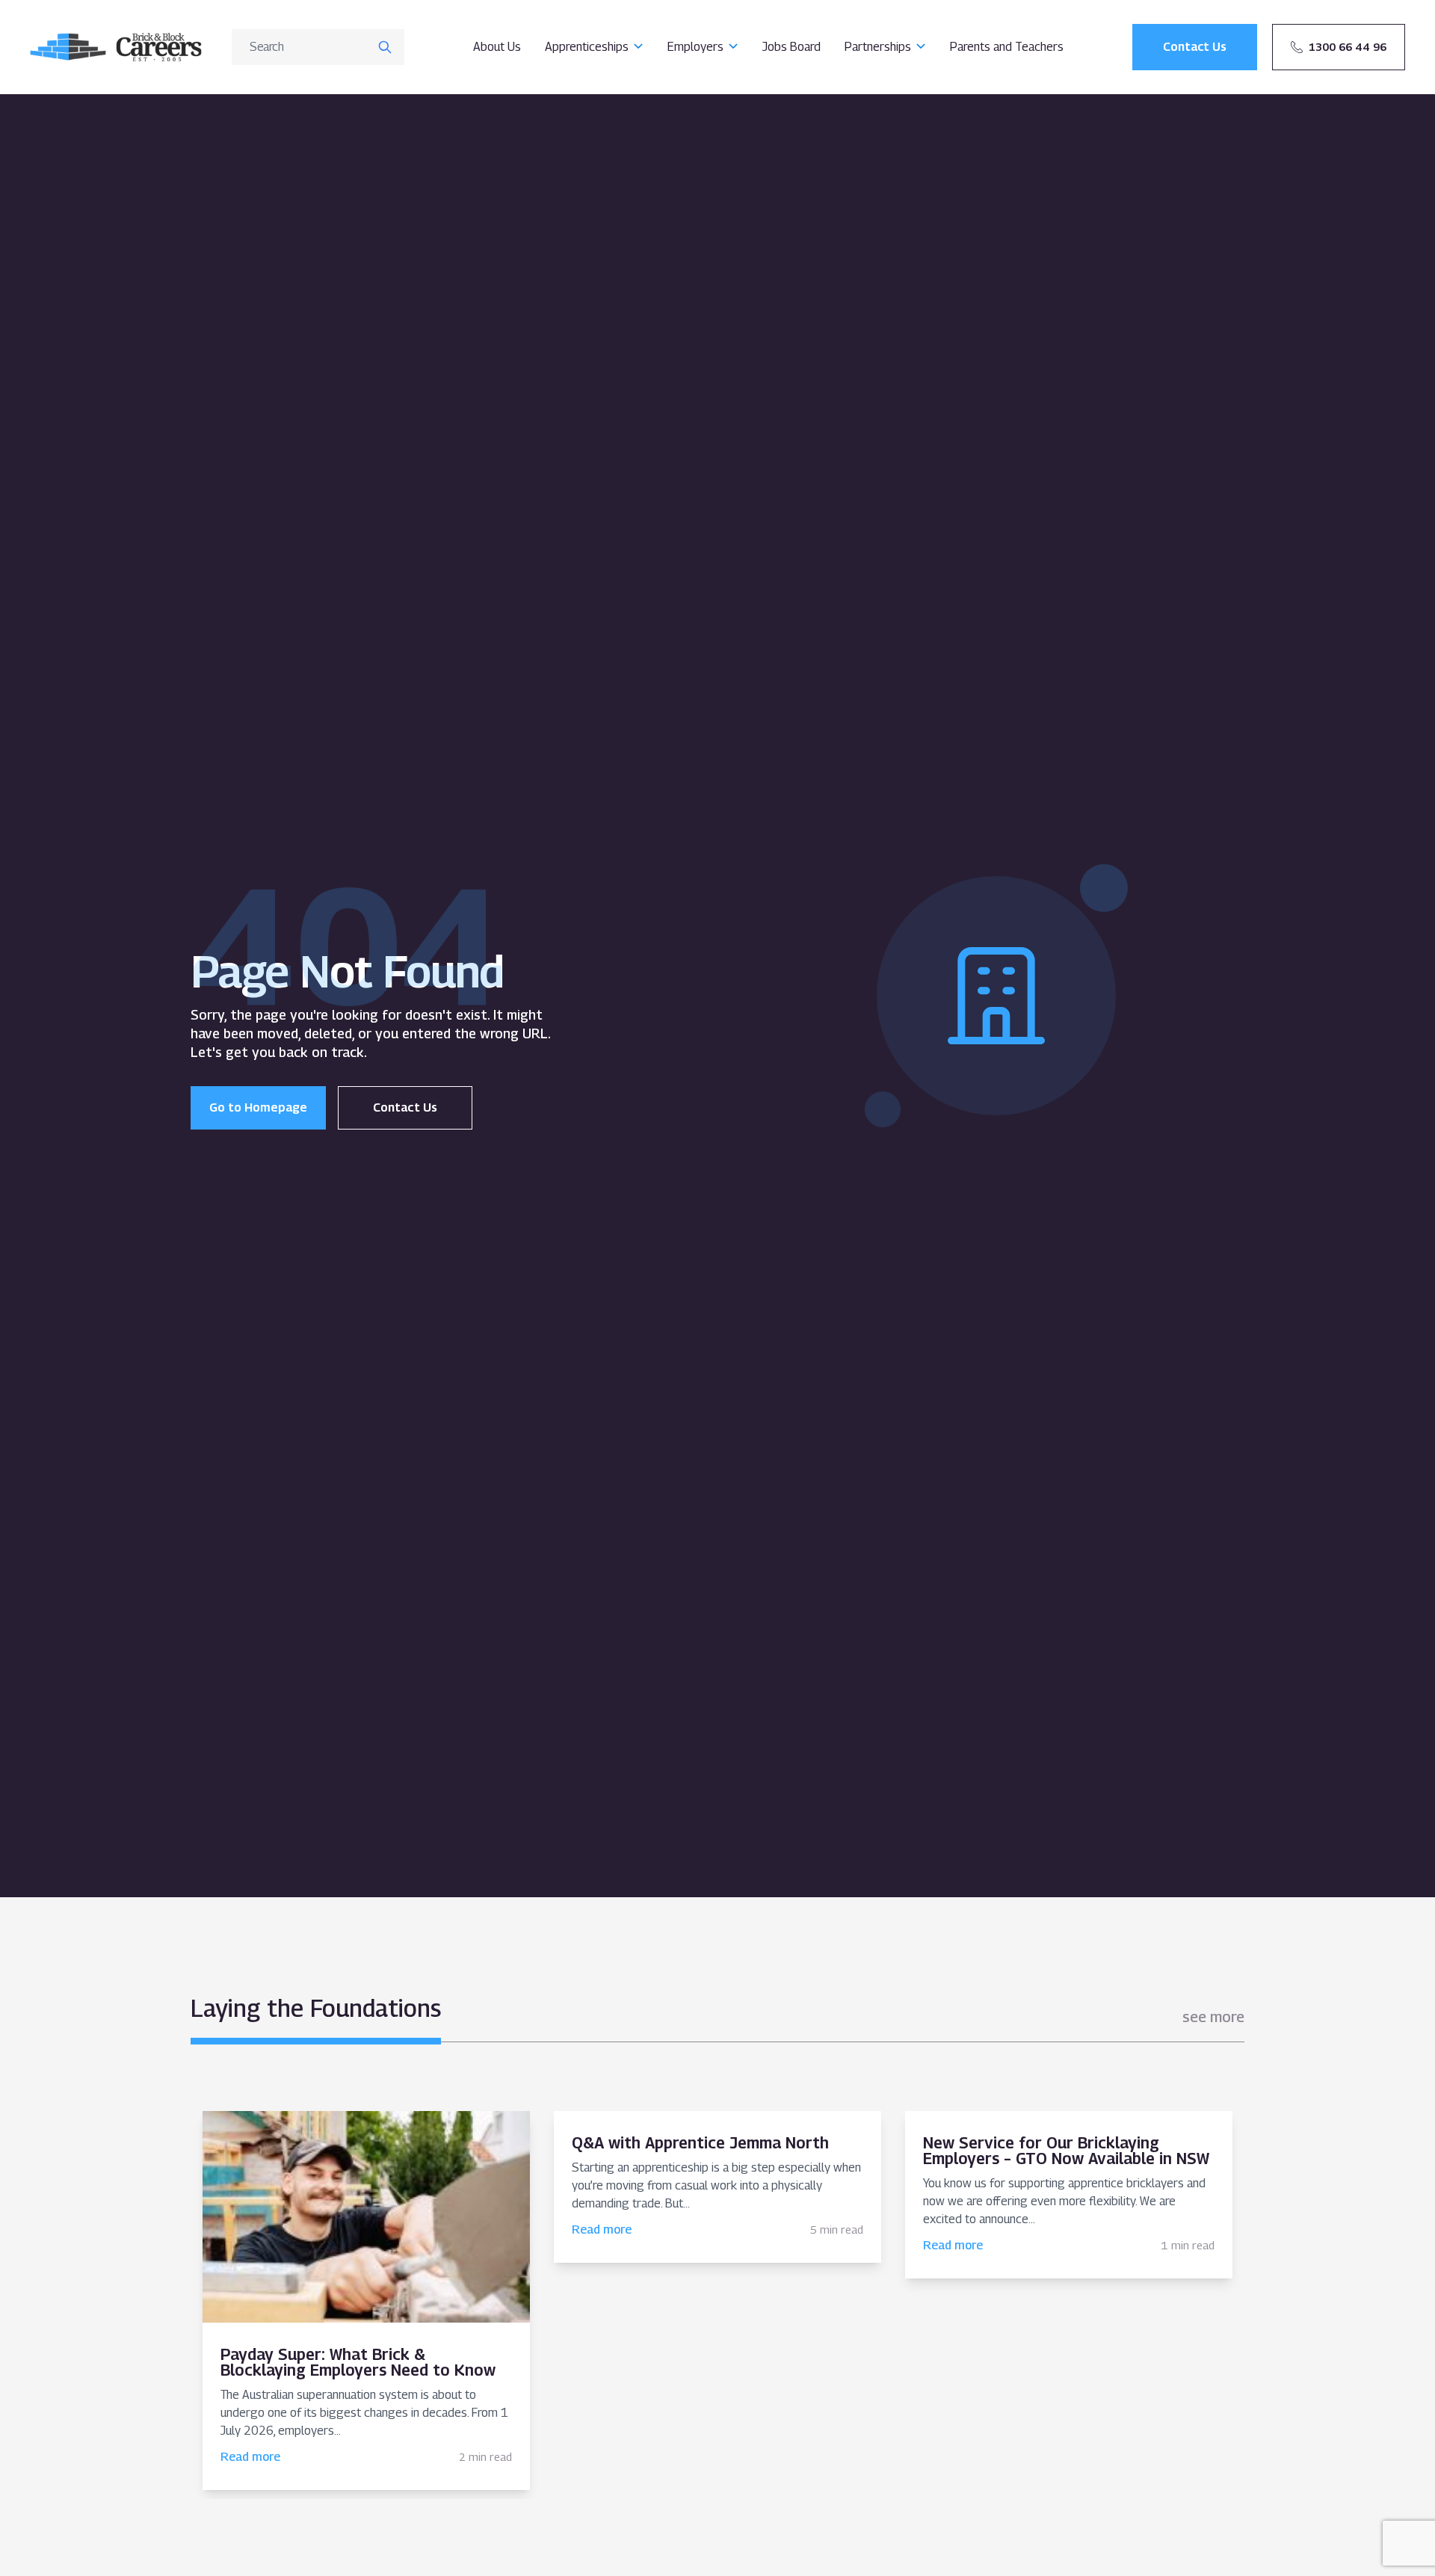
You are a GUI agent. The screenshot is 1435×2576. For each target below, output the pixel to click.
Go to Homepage (258, 1107)
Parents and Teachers (1007, 47)
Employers (695, 47)
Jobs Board (791, 47)
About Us (497, 47)
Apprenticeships (587, 47)
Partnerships (878, 47)
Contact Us (405, 1107)
